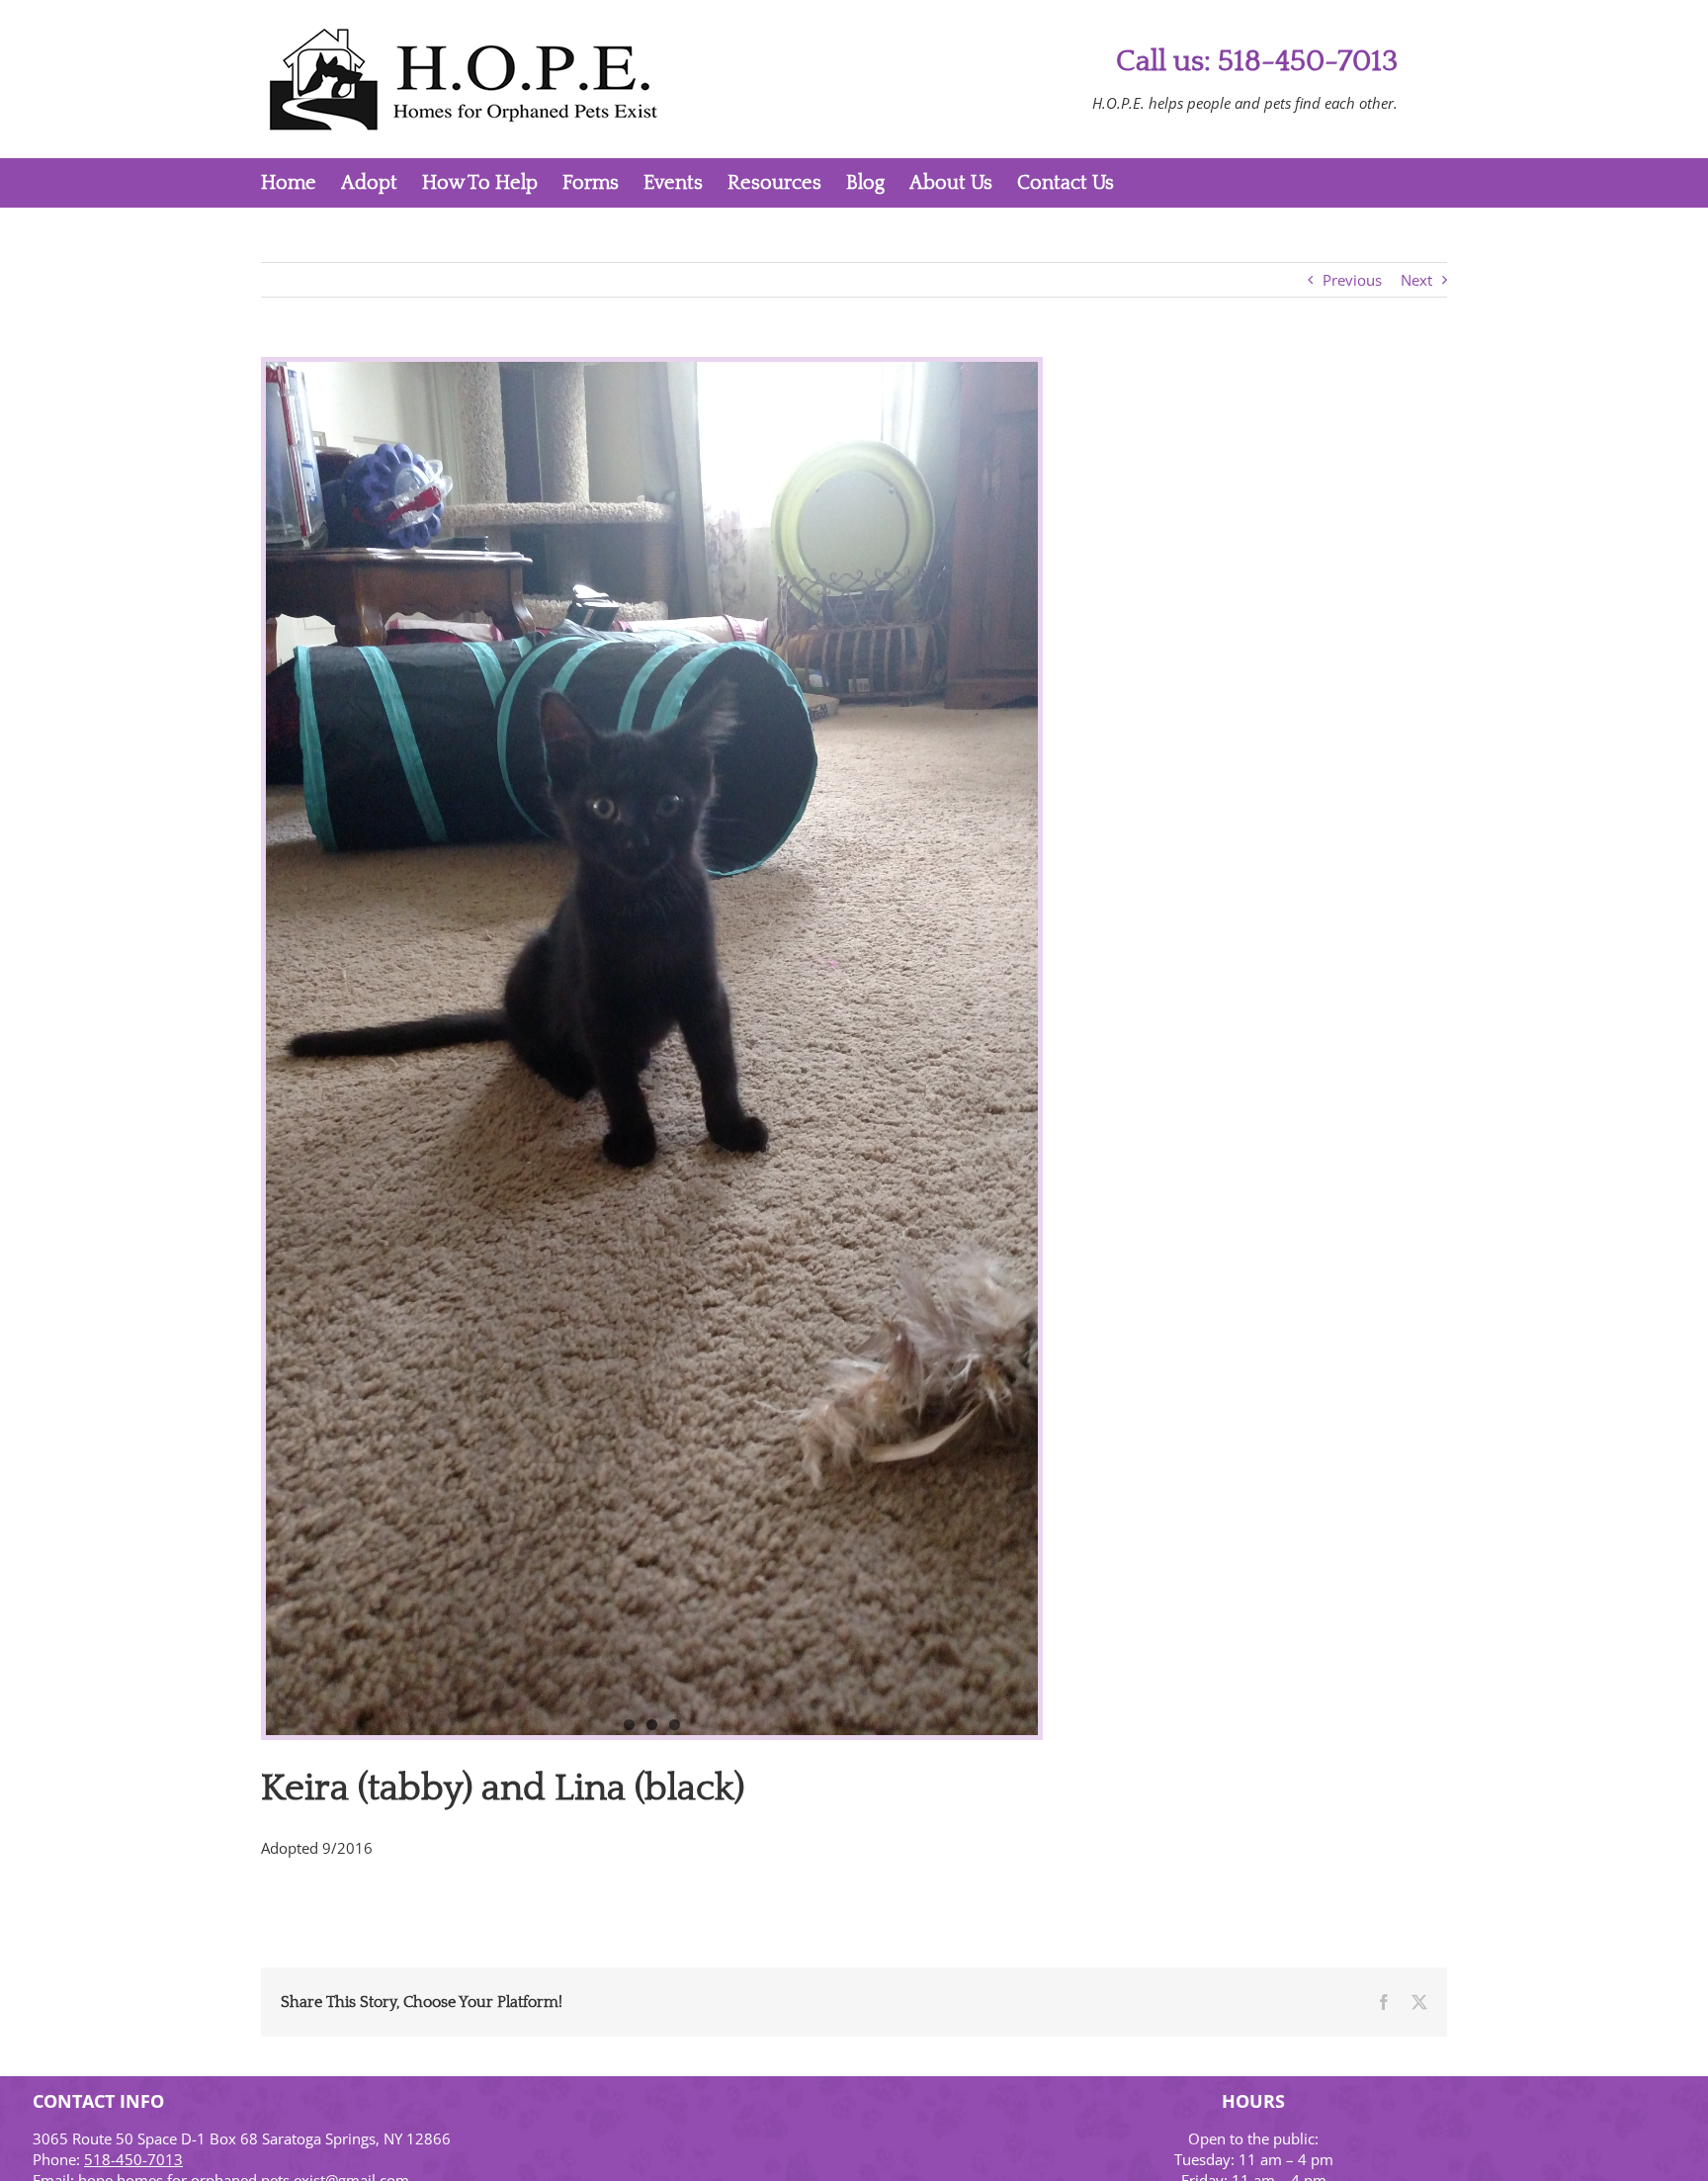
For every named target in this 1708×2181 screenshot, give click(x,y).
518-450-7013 (133, 2159)
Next (1416, 280)
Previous (1352, 280)
